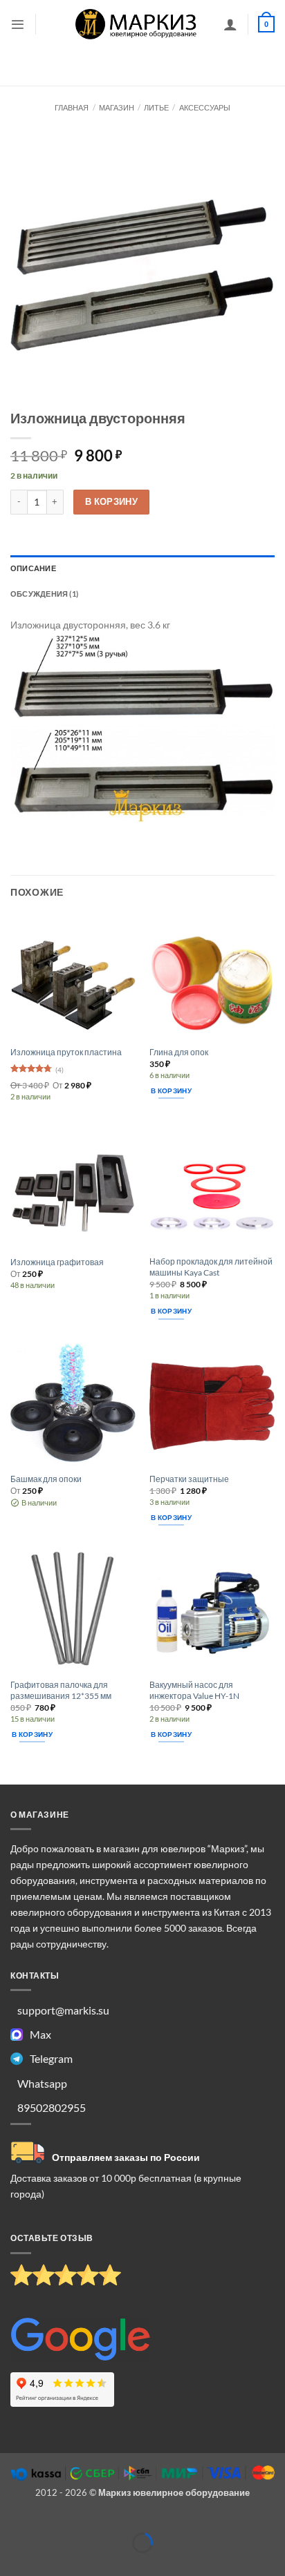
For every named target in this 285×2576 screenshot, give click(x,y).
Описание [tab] (33, 568)
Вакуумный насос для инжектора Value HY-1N (194, 1690)
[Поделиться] (79, 2521)
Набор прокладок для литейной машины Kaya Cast (211, 1267)
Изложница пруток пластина (66, 1052)
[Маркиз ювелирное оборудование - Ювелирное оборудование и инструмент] (137, 24)
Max (40, 2034)
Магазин (117, 107)
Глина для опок (179, 1052)
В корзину (112, 501)
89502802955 (52, 2107)
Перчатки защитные (189, 1479)
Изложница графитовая (57, 1262)
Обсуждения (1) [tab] (44, 594)
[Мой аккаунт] (230, 24)
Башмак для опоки (46, 1479)
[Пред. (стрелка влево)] (11, 2564)
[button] (18, 25)
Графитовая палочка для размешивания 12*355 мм (61, 1690)
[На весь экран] (45, 2521)
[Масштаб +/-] (11, 2521)
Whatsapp (42, 2083)
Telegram (51, 2058)
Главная (72, 107)
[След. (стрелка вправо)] (45, 2564)
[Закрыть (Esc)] (113, 2521)
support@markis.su (63, 2010)
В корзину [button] (171, 1090)
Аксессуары (205, 107)
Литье (156, 107)
